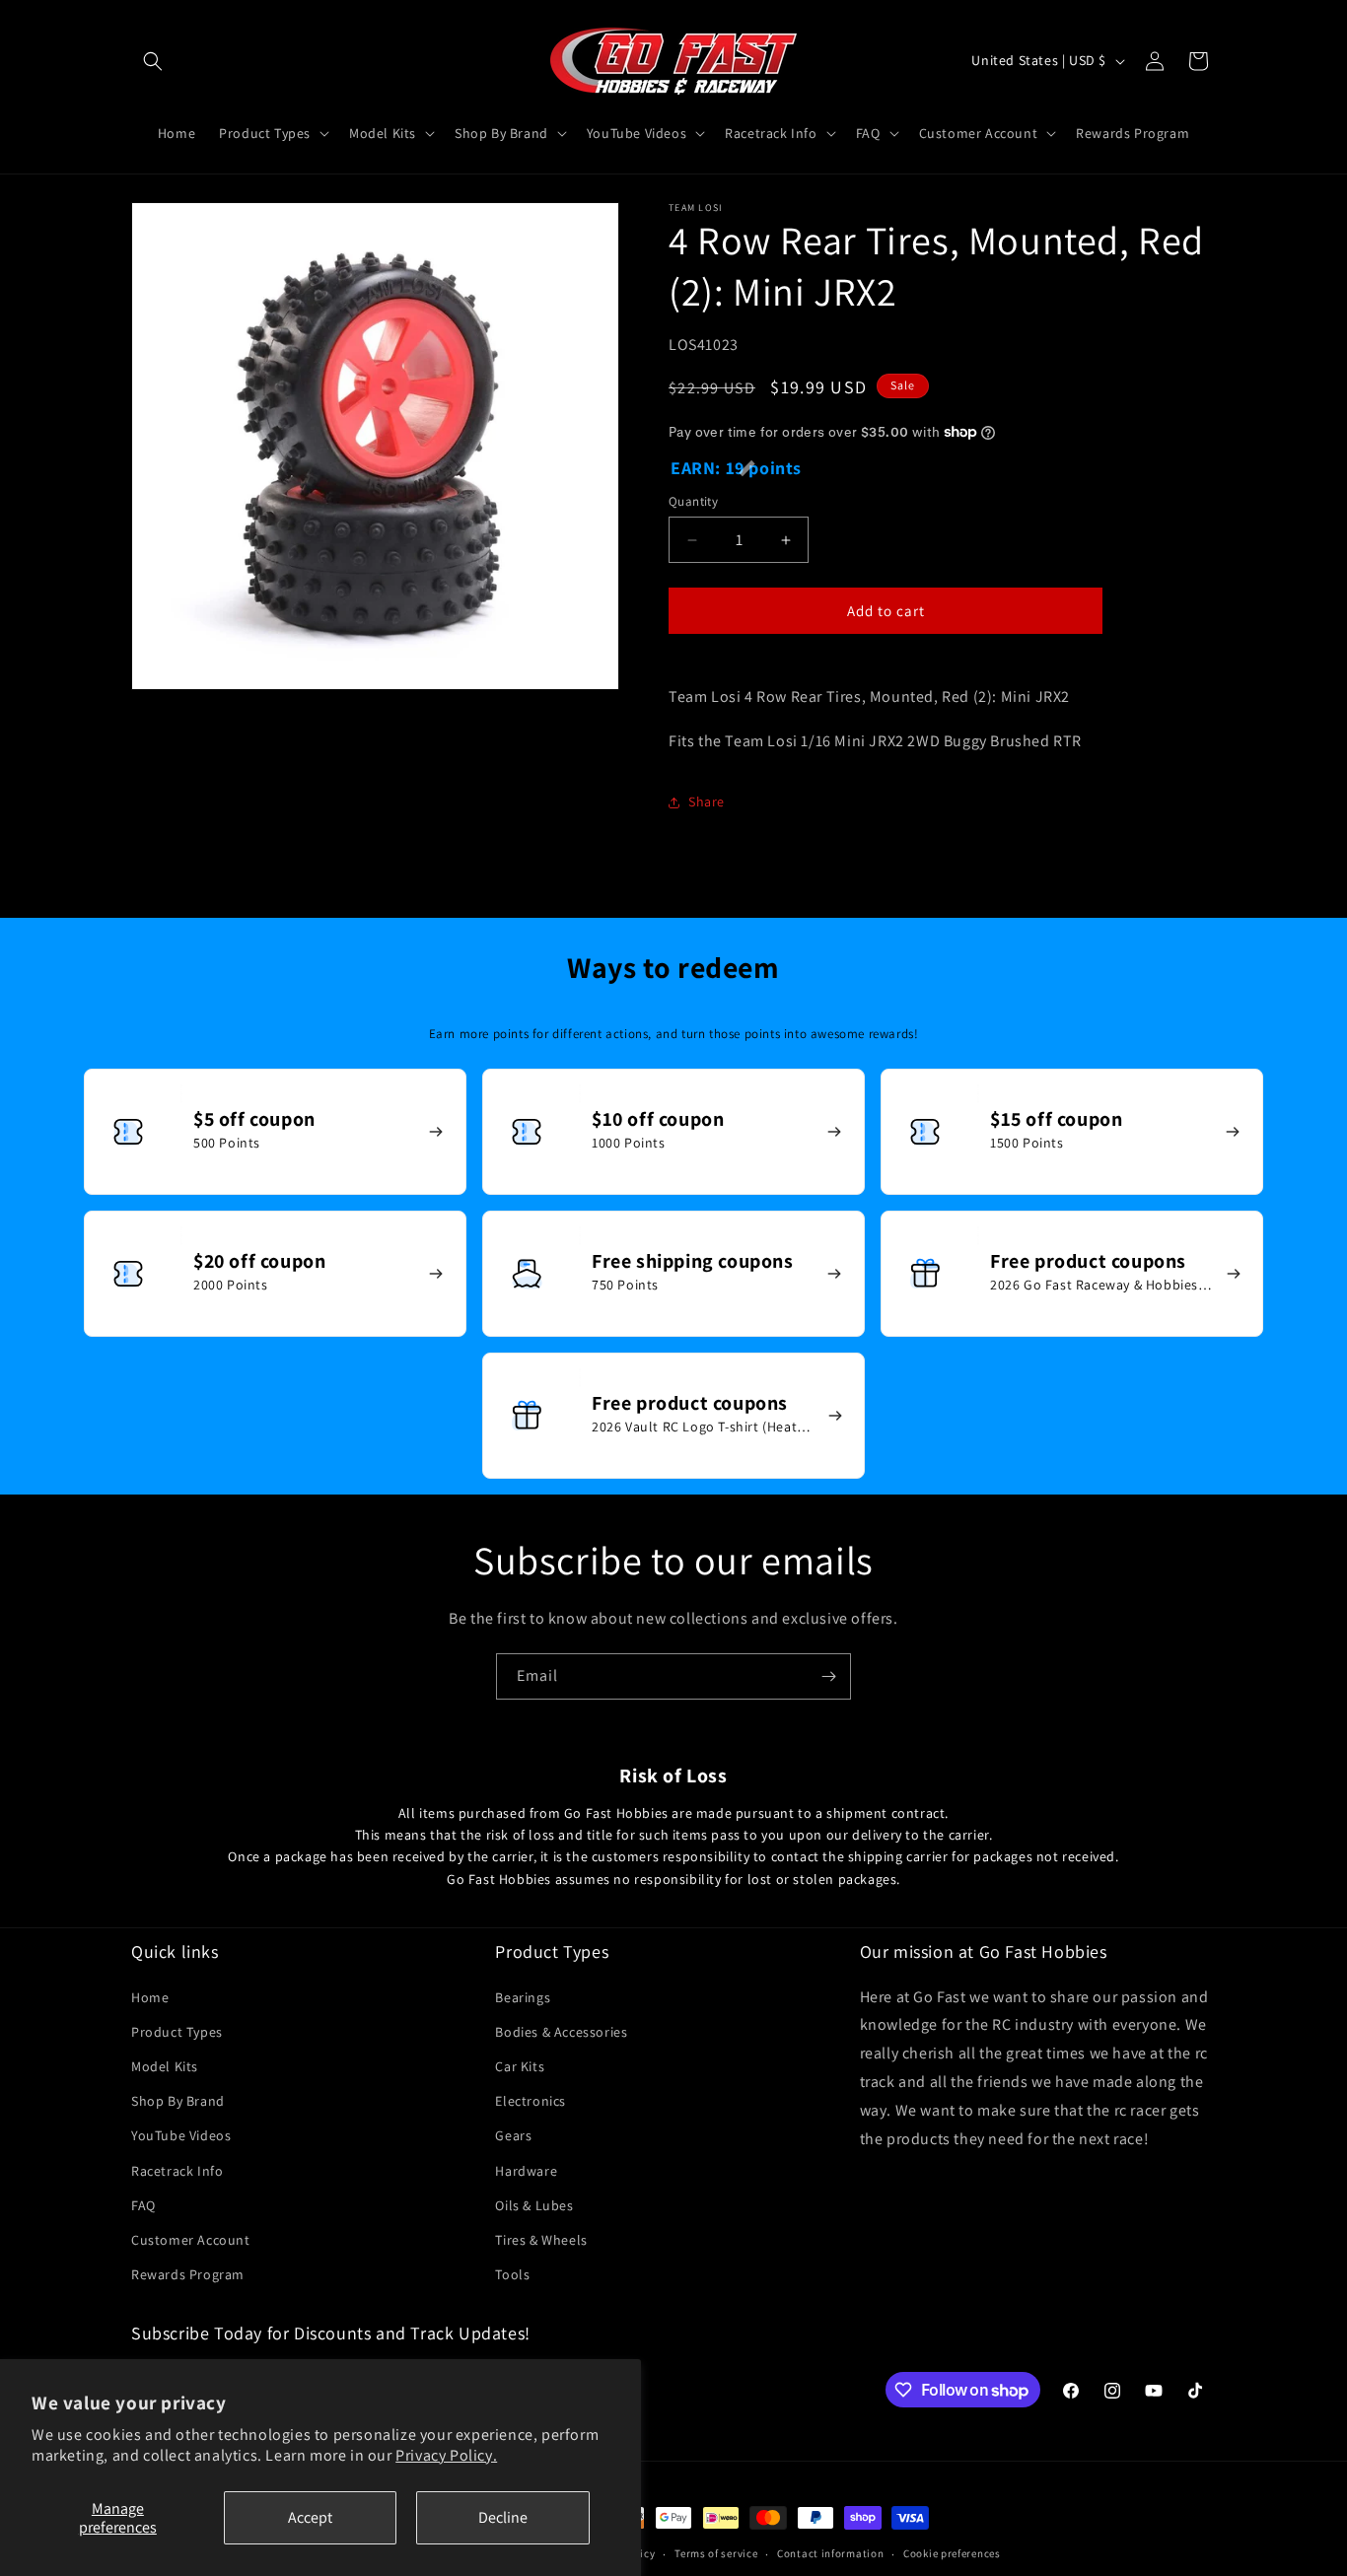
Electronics (531, 2101)
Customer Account (191, 2240)
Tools (512, 2274)
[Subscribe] (828, 1676)
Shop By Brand (178, 2101)
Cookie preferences (952, 2554)
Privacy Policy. (446, 2455)
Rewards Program (188, 2274)
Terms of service (716, 2554)
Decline (503, 2517)
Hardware (526, 2171)
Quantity (693, 501)
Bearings (523, 1997)
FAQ (143, 2205)
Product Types (177, 2032)
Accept (310, 2517)
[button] (153, 61)
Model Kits (165, 2066)
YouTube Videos (181, 2135)
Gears (513, 2135)
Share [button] (707, 801)
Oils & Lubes (534, 2205)
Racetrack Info (177, 2171)
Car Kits (520, 2066)
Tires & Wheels (541, 2240)
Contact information (830, 2554)
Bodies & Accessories (561, 2032)
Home (150, 1997)
